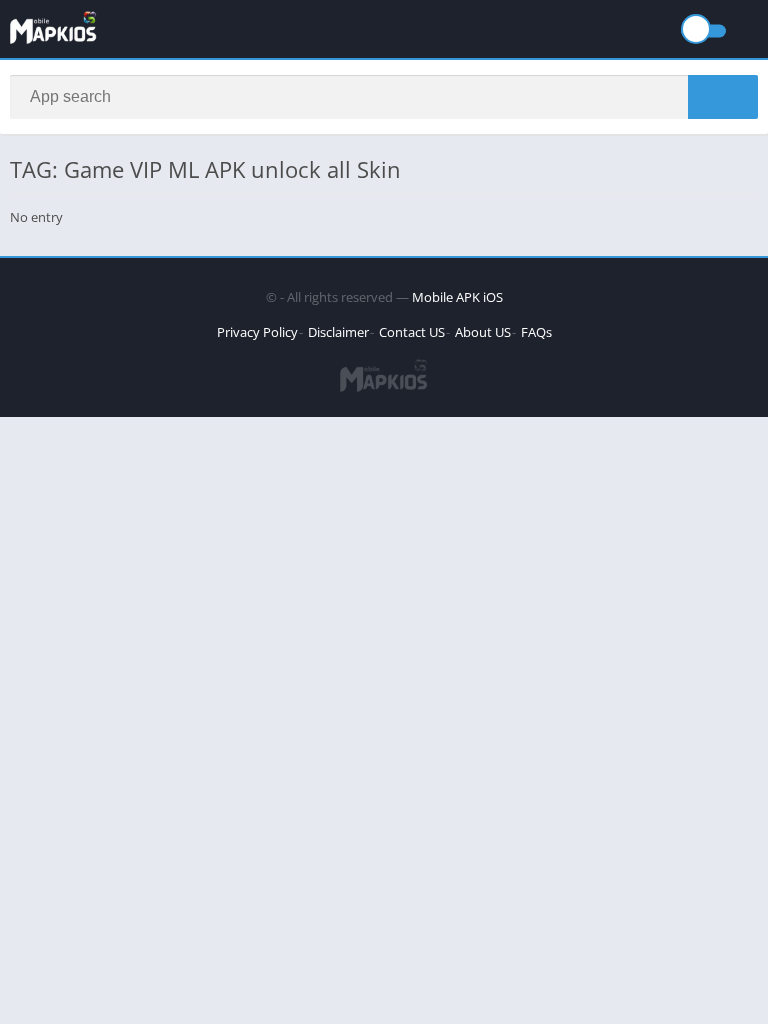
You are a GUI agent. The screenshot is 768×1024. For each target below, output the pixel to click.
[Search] (723, 97)
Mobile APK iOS (457, 297)
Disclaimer (338, 332)
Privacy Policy (257, 332)
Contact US (412, 332)
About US (483, 332)
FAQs (536, 332)
